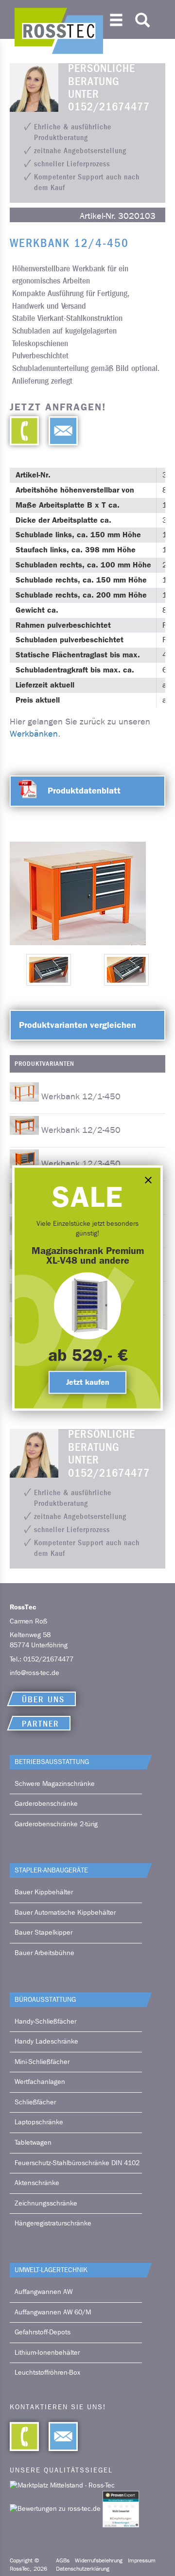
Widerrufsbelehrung (99, 2560)
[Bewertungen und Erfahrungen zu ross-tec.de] (56, 2509)
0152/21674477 (48, 1659)
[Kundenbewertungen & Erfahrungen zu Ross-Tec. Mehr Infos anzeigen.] (121, 2509)
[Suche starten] (142, 18)
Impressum (142, 2560)
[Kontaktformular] (58, 431)
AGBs (63, 2560)
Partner (41, 1724)
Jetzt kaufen (88, 1382)
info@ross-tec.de (35, 1673)
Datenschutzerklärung (83, 2569)
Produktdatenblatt (84, 791)
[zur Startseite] (59, 31)
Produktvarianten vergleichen (78, 1025)
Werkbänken (34, 734)
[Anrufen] (24, 431)
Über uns (43, 1700)
